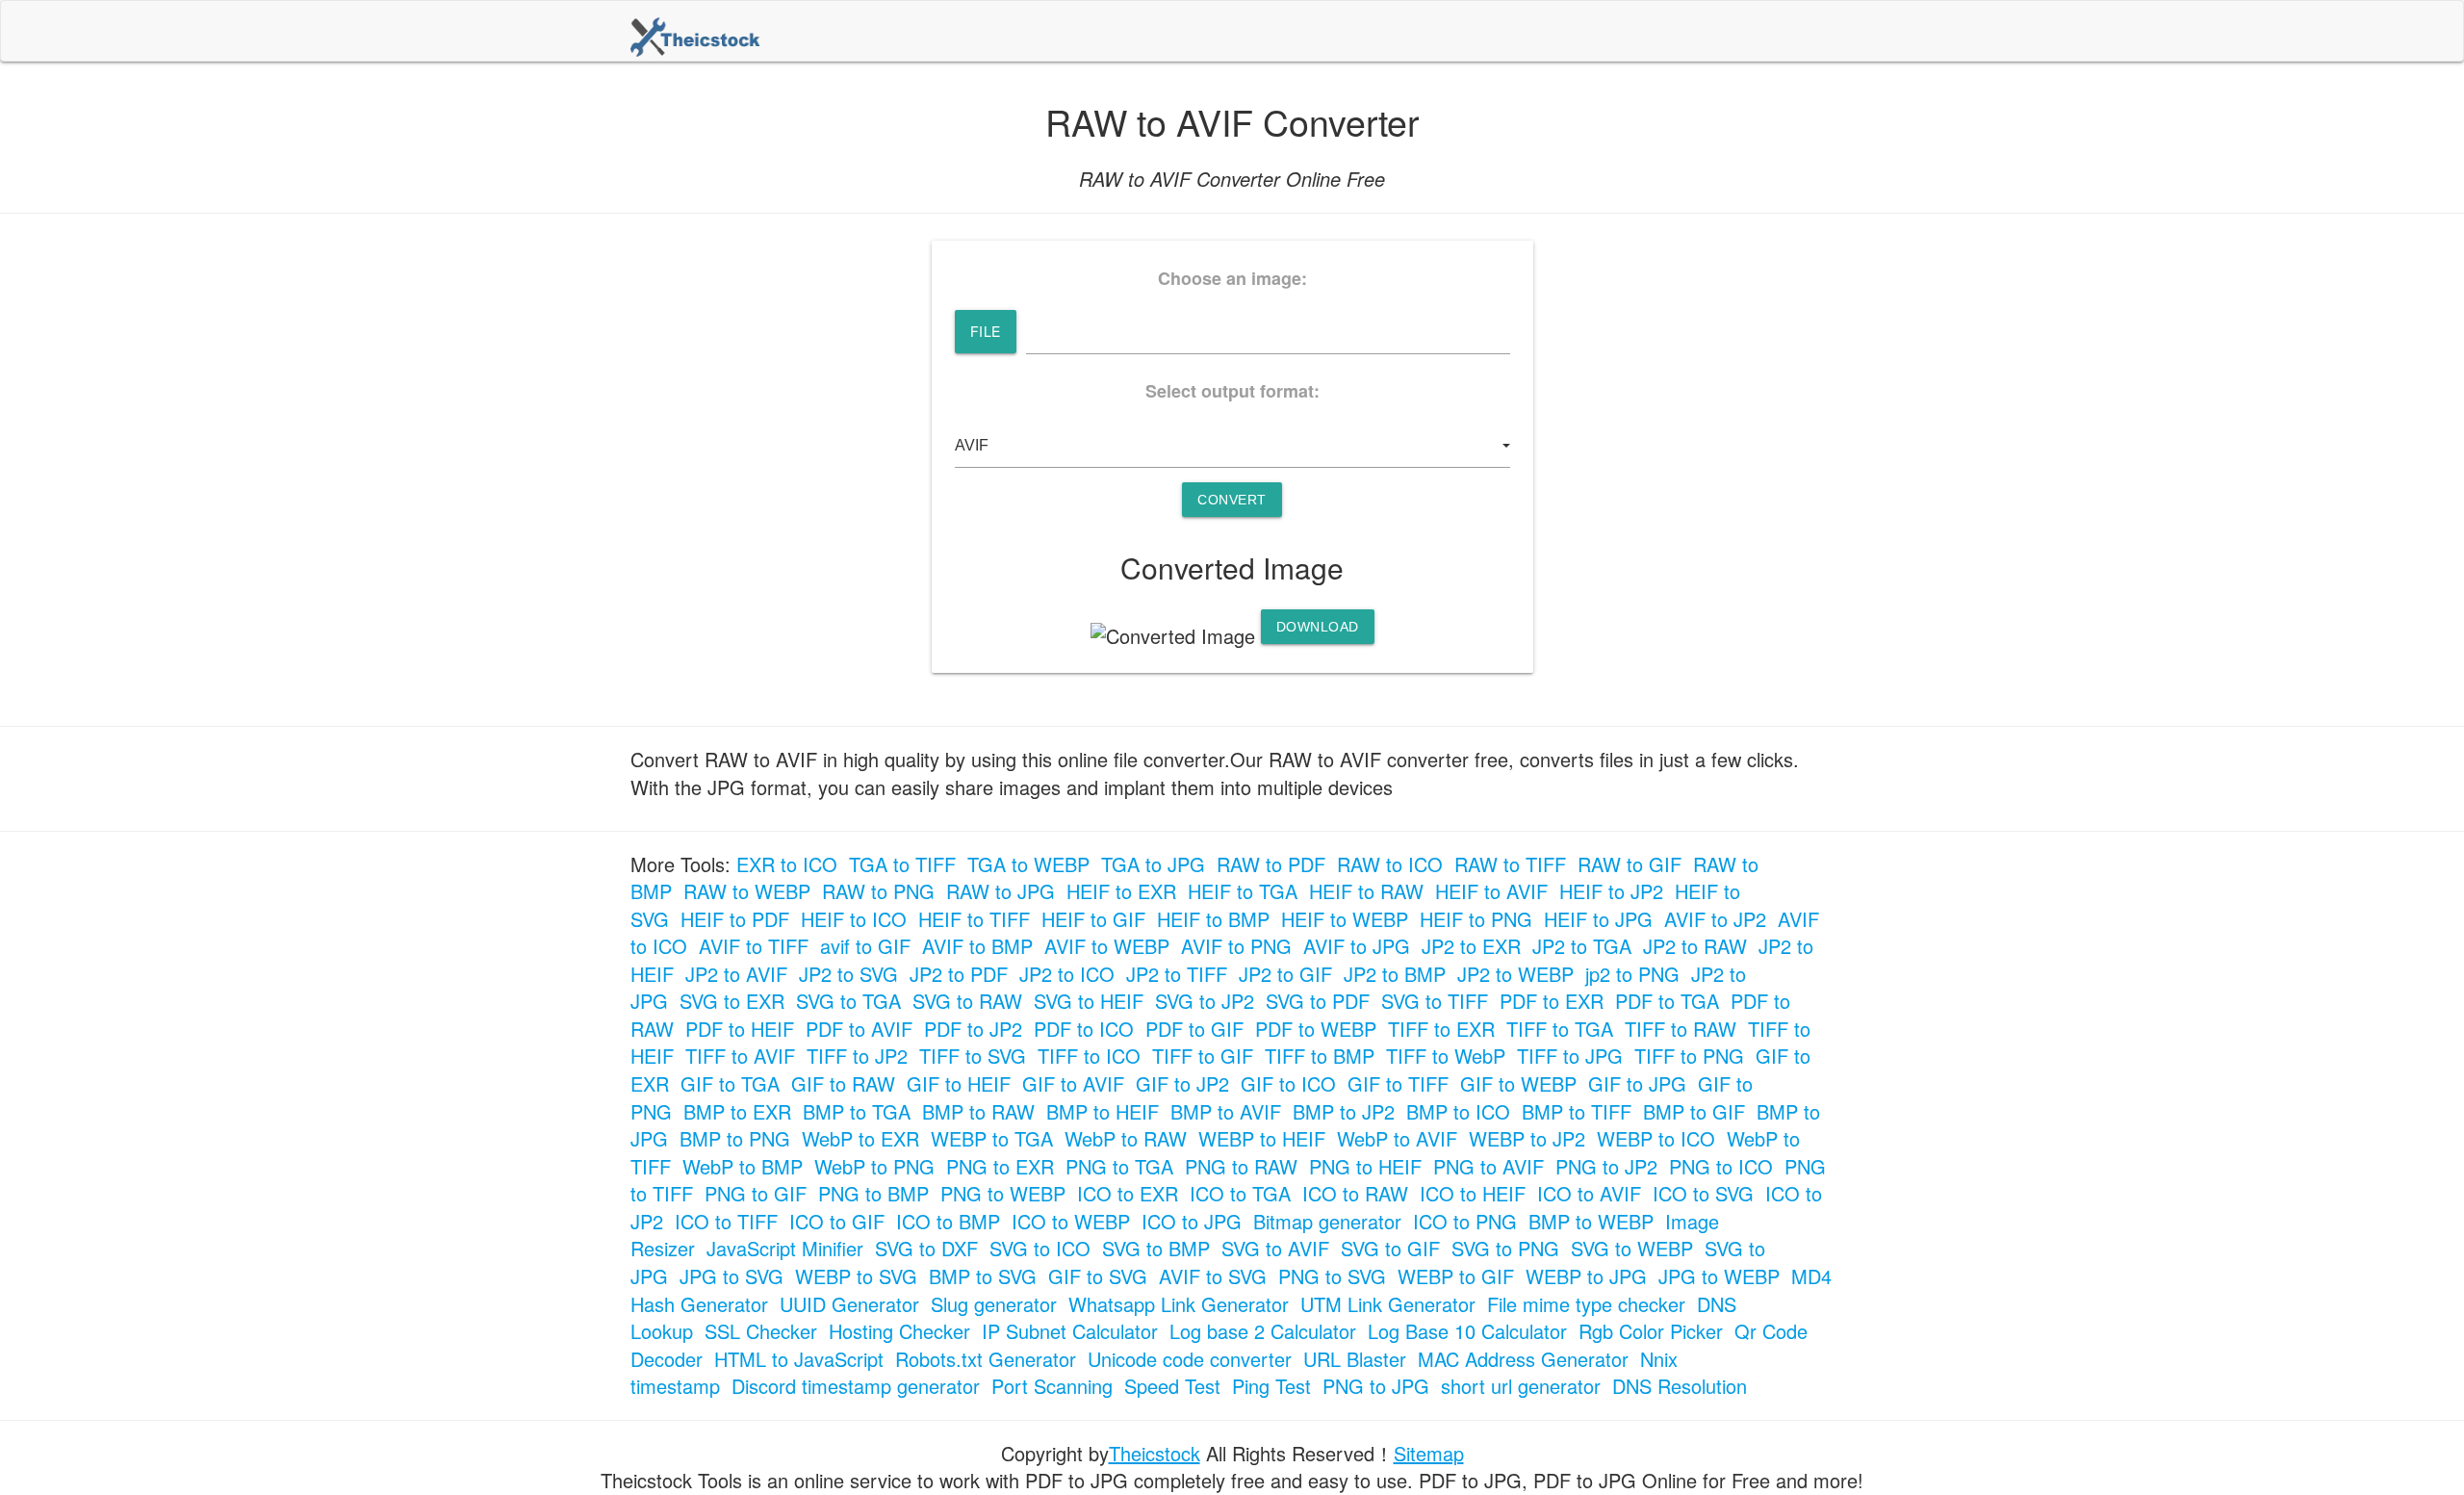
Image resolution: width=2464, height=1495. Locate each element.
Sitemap (1429, 1453)
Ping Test (1271, 1386)
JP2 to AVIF (736, 974)
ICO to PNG (1465, 1221)
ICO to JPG (1192, 1221)
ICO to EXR (1128, 1193)
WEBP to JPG (1586, 1276)
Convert (1232, 500)
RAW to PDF (1271, 864)
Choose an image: (1232, 279)
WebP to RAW (1126, 1138)
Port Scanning (1052, 1386)
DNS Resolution (1680, 1386)
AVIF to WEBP (1107, 946)
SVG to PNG (1505, 1248)
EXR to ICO (787, 864)
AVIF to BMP (977, 946)
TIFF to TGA (1560, 1029)
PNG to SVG (1332, 1276)
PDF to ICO (1084, 1029)
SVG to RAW (967, 1001)
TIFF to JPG (1570, 1056)
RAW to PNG (878, 891)
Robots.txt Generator (986, 1359)
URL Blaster (1355, 1359)
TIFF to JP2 (857, 1056)
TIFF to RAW (1681, 1029)
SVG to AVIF (1275, 1248)
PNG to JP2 (1606, 1166)
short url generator (1521, 1386)
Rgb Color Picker (1651, 1331)
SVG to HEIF (1089, 1001)
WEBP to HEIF (1262, 1138)
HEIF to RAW (1366, 891)
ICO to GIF (837, 1221)
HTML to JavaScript (799, 1359)
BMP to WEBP (1591, 1221)
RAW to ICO (1390, 864)
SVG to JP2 (1205, 1001)
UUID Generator (849, 1304)
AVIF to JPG (1357, 946)
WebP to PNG (874, 1166)
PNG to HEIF (1365, 1166)
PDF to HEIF (740, 1029)
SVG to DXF (926, 1248)
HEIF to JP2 (1611, 891)
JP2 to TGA (1582, 946)
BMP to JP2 (1344, 1111)
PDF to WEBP (1316, 1029)
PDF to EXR (1552, 1001)
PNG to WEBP (1003, 1193)
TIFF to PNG (1689, 1056)
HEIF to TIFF (974, 919)
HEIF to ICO (854, 919)
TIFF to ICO (1089, 1056)
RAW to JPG (1001, 891)
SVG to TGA (848, 1001)
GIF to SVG (1098, 1276)
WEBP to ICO (1656, 1138)
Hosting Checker (899, 1331)
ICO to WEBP (1071, 1221)
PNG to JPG (1376, 1386)
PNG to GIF (756, 1193)
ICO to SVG (1703, 1193)
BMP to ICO (1458, 1111)
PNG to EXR (1000, 1166)
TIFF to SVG (973, 1056)
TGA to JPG (1153, 864)
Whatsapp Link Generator (1179, 1304)
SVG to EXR (732, 1001)
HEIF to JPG (1598, 919)
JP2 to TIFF (1177, 974)
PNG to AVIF (1489, 1166)
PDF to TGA (1667, 1001)
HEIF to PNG (1476, 919)
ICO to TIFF (726, 1221)
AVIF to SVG (1213, 1276)
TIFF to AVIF (740, 1056)
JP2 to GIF (1285, 974)
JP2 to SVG (848, 974)
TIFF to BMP (1320, 1056)
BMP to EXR (737, 1111)
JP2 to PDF (959, 974)
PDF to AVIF (859, 1029)
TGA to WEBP (1028, 864)
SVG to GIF (1390, 1248)
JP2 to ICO (1067, 974)
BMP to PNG (735, 1138)
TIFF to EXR (1441, 1029)
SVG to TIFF (1435, 1001)
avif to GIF (865, 946)
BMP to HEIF (1103, 1111)
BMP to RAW (978, 1111)
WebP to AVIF (1397, 1138)
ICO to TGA (1240, 1193)
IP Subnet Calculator (1070, 1331)
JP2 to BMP (1395, 974)
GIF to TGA (730, 1083)
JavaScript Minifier (785, 1248)
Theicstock (1155, 1453)
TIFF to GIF (1203, 1056)
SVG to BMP (1156, 1248)
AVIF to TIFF (754, 946)
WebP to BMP (743, 1166)
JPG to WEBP (1719, 1276)
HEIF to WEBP (1345, 919)
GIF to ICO (1288, 1083)
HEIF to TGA (1243, 891)
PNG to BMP (873, 1193)
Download (1318, 627)
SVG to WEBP (1632, 1248)
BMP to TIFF (1577, 1111)
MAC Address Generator (1523, 1359)
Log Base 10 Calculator (1467, 1331)
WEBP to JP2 (1527, 1138)
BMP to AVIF (1226, 1111)
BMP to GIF (1694, 1111)
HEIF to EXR (1121, 891)
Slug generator (994, 1304)
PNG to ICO (1721, 1166)
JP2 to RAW (1695, 946)
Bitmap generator (1327, 1221)
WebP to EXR (860, 1138)
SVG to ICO (1040, 1248)
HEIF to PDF (735, 919)
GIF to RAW (843, 1083)
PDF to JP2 (973, 1029)
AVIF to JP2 (1715, 919)
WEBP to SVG (856, 1276)
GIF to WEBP (1518, 1083)
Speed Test (1172, 1386)
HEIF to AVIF (1491, 891)
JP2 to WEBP (1515, 974)
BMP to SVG (983, 1276)
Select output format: (1232, 391)
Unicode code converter (1190, 1359)
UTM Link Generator (1388, 1304)
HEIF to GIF (1093, 919)
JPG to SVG (731, 1276)
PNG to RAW (1241, 1166)
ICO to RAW (1355, 1193)
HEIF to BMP (1213, 919)
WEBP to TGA (992, 1138)
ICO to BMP (948, 1221)
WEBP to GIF (1456, 1276)
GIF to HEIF (959, 1083)
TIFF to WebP (1446, 1056)
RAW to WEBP (747, 891)
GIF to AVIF (1073, 1083)
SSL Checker (761, 1331)
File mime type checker (1586, 1304)
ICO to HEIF (1473, 1193)
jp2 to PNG (1632, 974)
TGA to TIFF (902, 864)
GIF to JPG (1637, 1083)
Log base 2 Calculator (1263, 1331)
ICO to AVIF (1589, 1193)
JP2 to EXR (1471, 946)
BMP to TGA (857, 1111)
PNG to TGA (1119, 1166)
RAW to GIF (1630, 864)
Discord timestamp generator (856, 1386)
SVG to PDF (1318, 1001)
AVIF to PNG (1236, 946)
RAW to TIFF (1510, 864)
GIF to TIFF (1398, 1083)
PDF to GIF (1194, 1029)
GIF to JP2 (1182, 1083)
